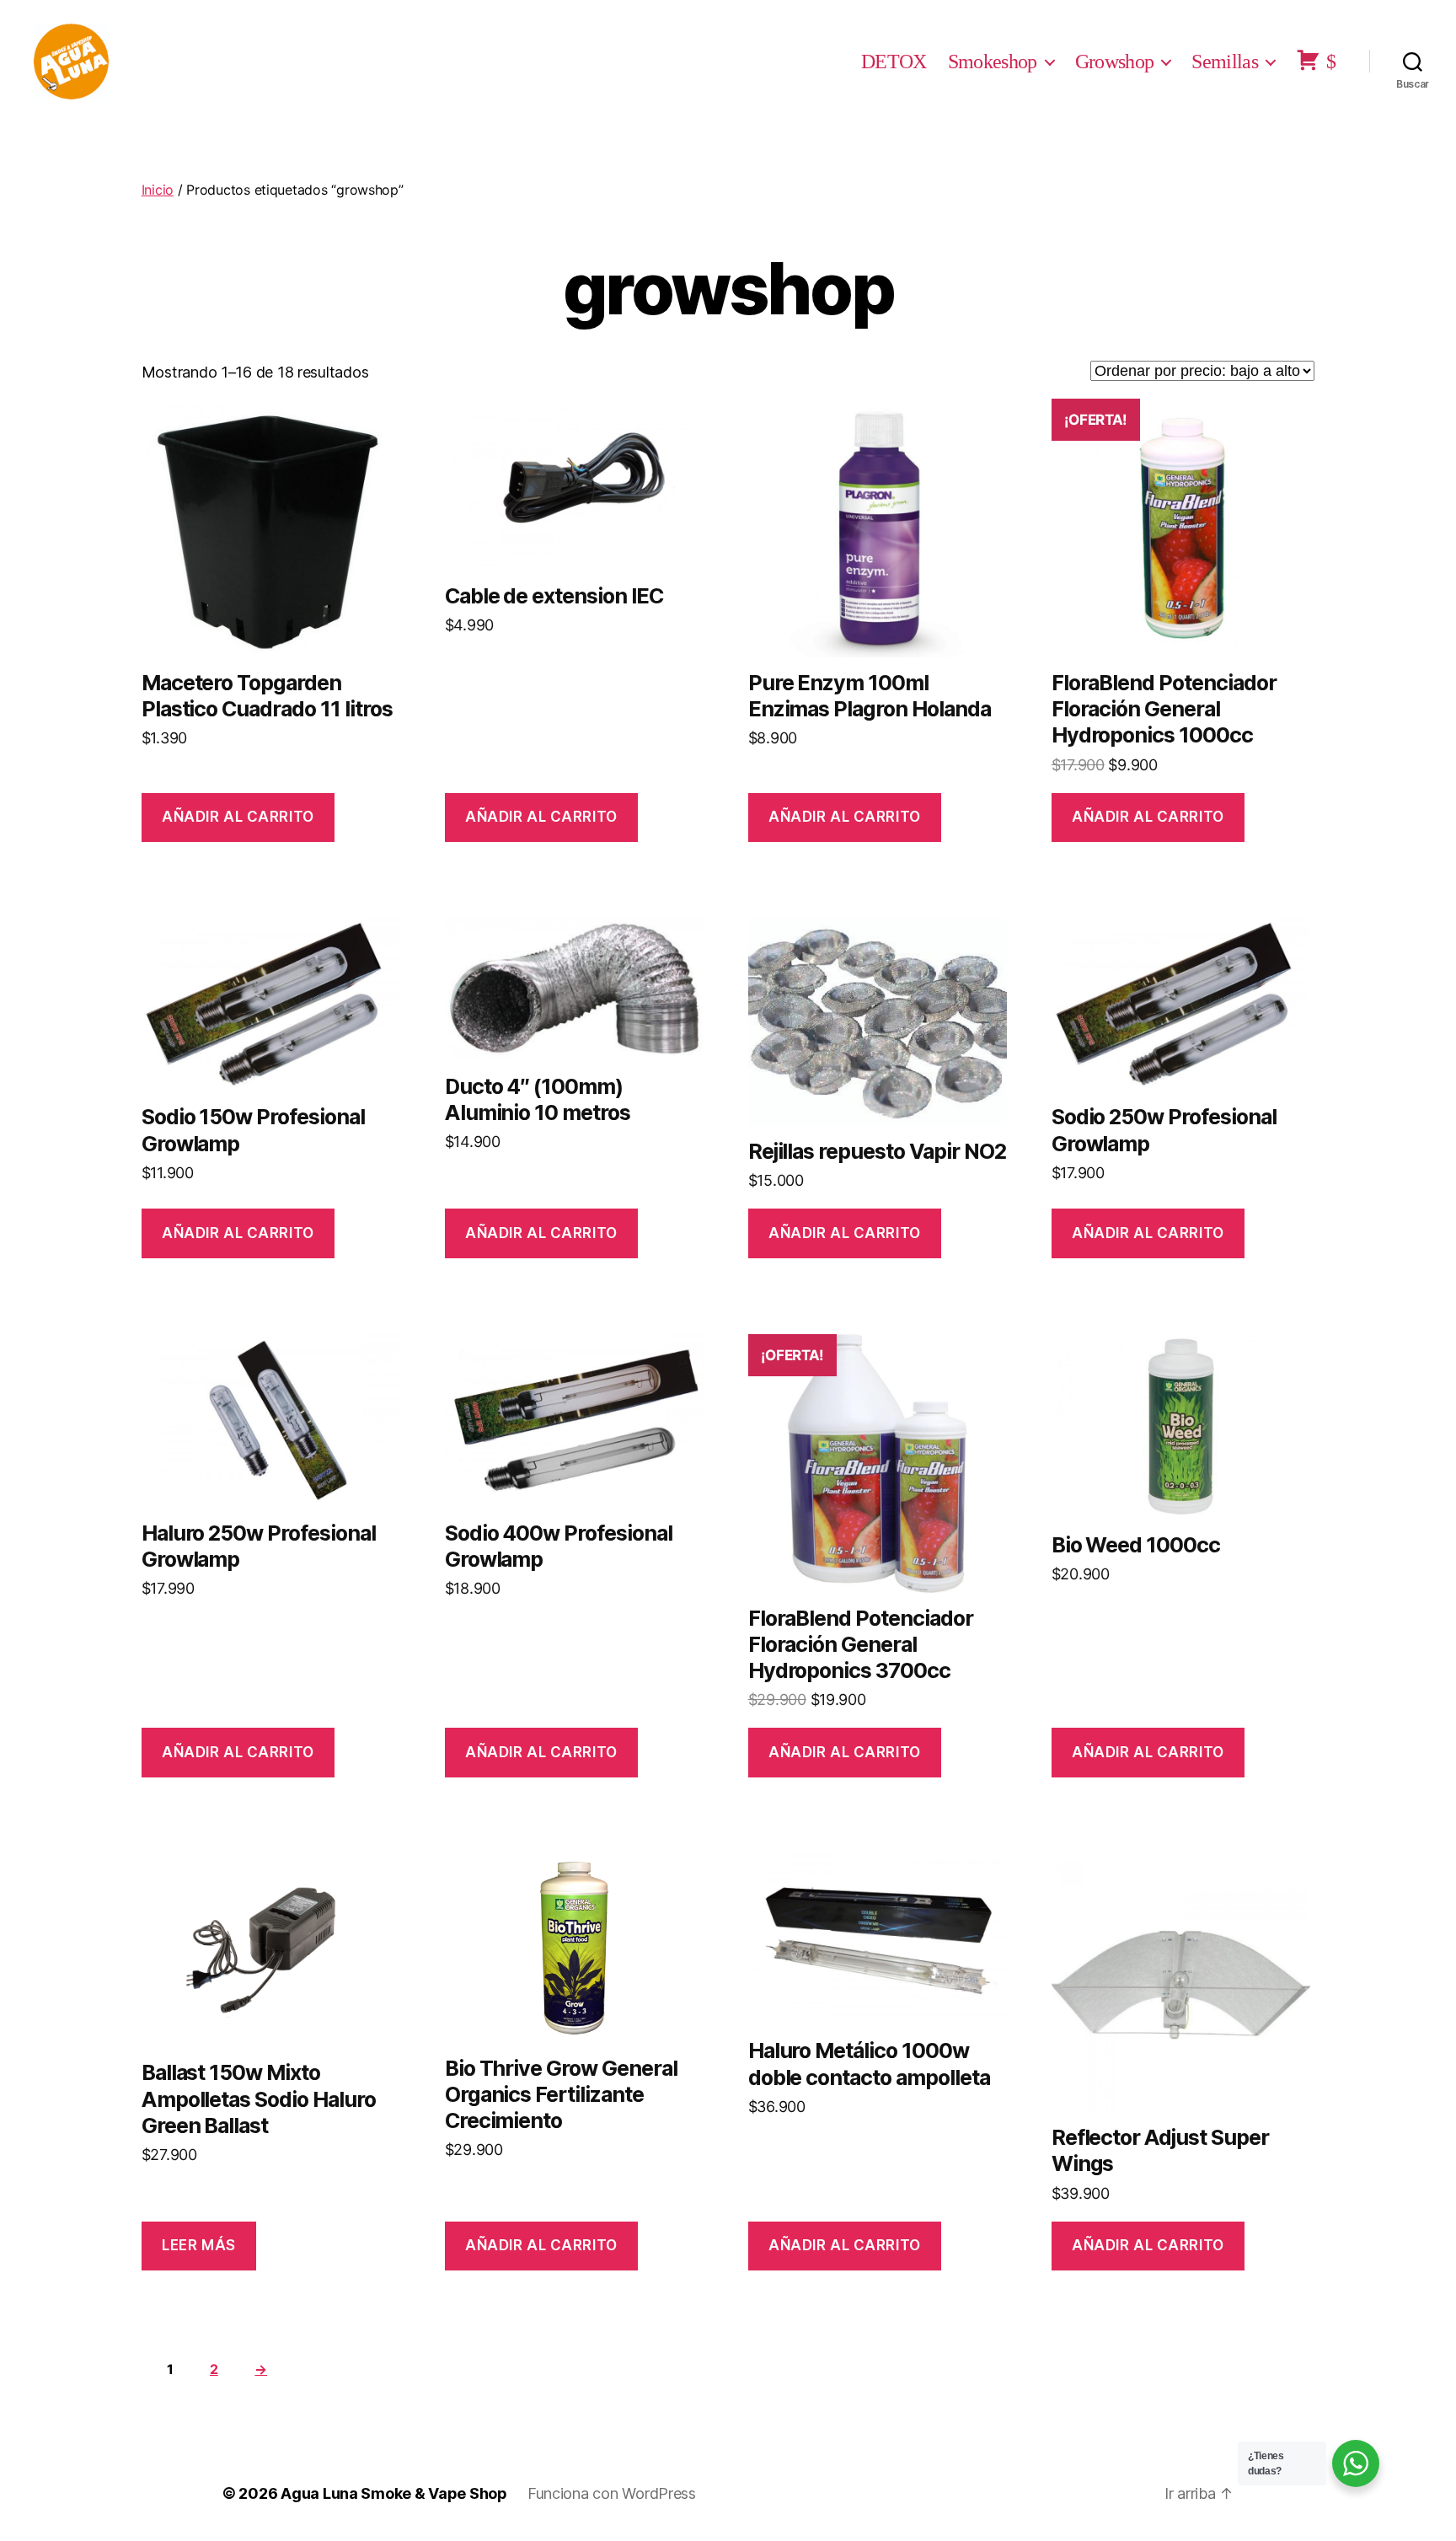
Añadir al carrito (238, 817)
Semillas (1225, 62)
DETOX (894, 62)
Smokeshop (993, 62)
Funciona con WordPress (612, 2493)
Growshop (1115, 62)
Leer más (199, 2245)
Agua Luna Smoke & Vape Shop (394, 2493)
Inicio (158, 190)
